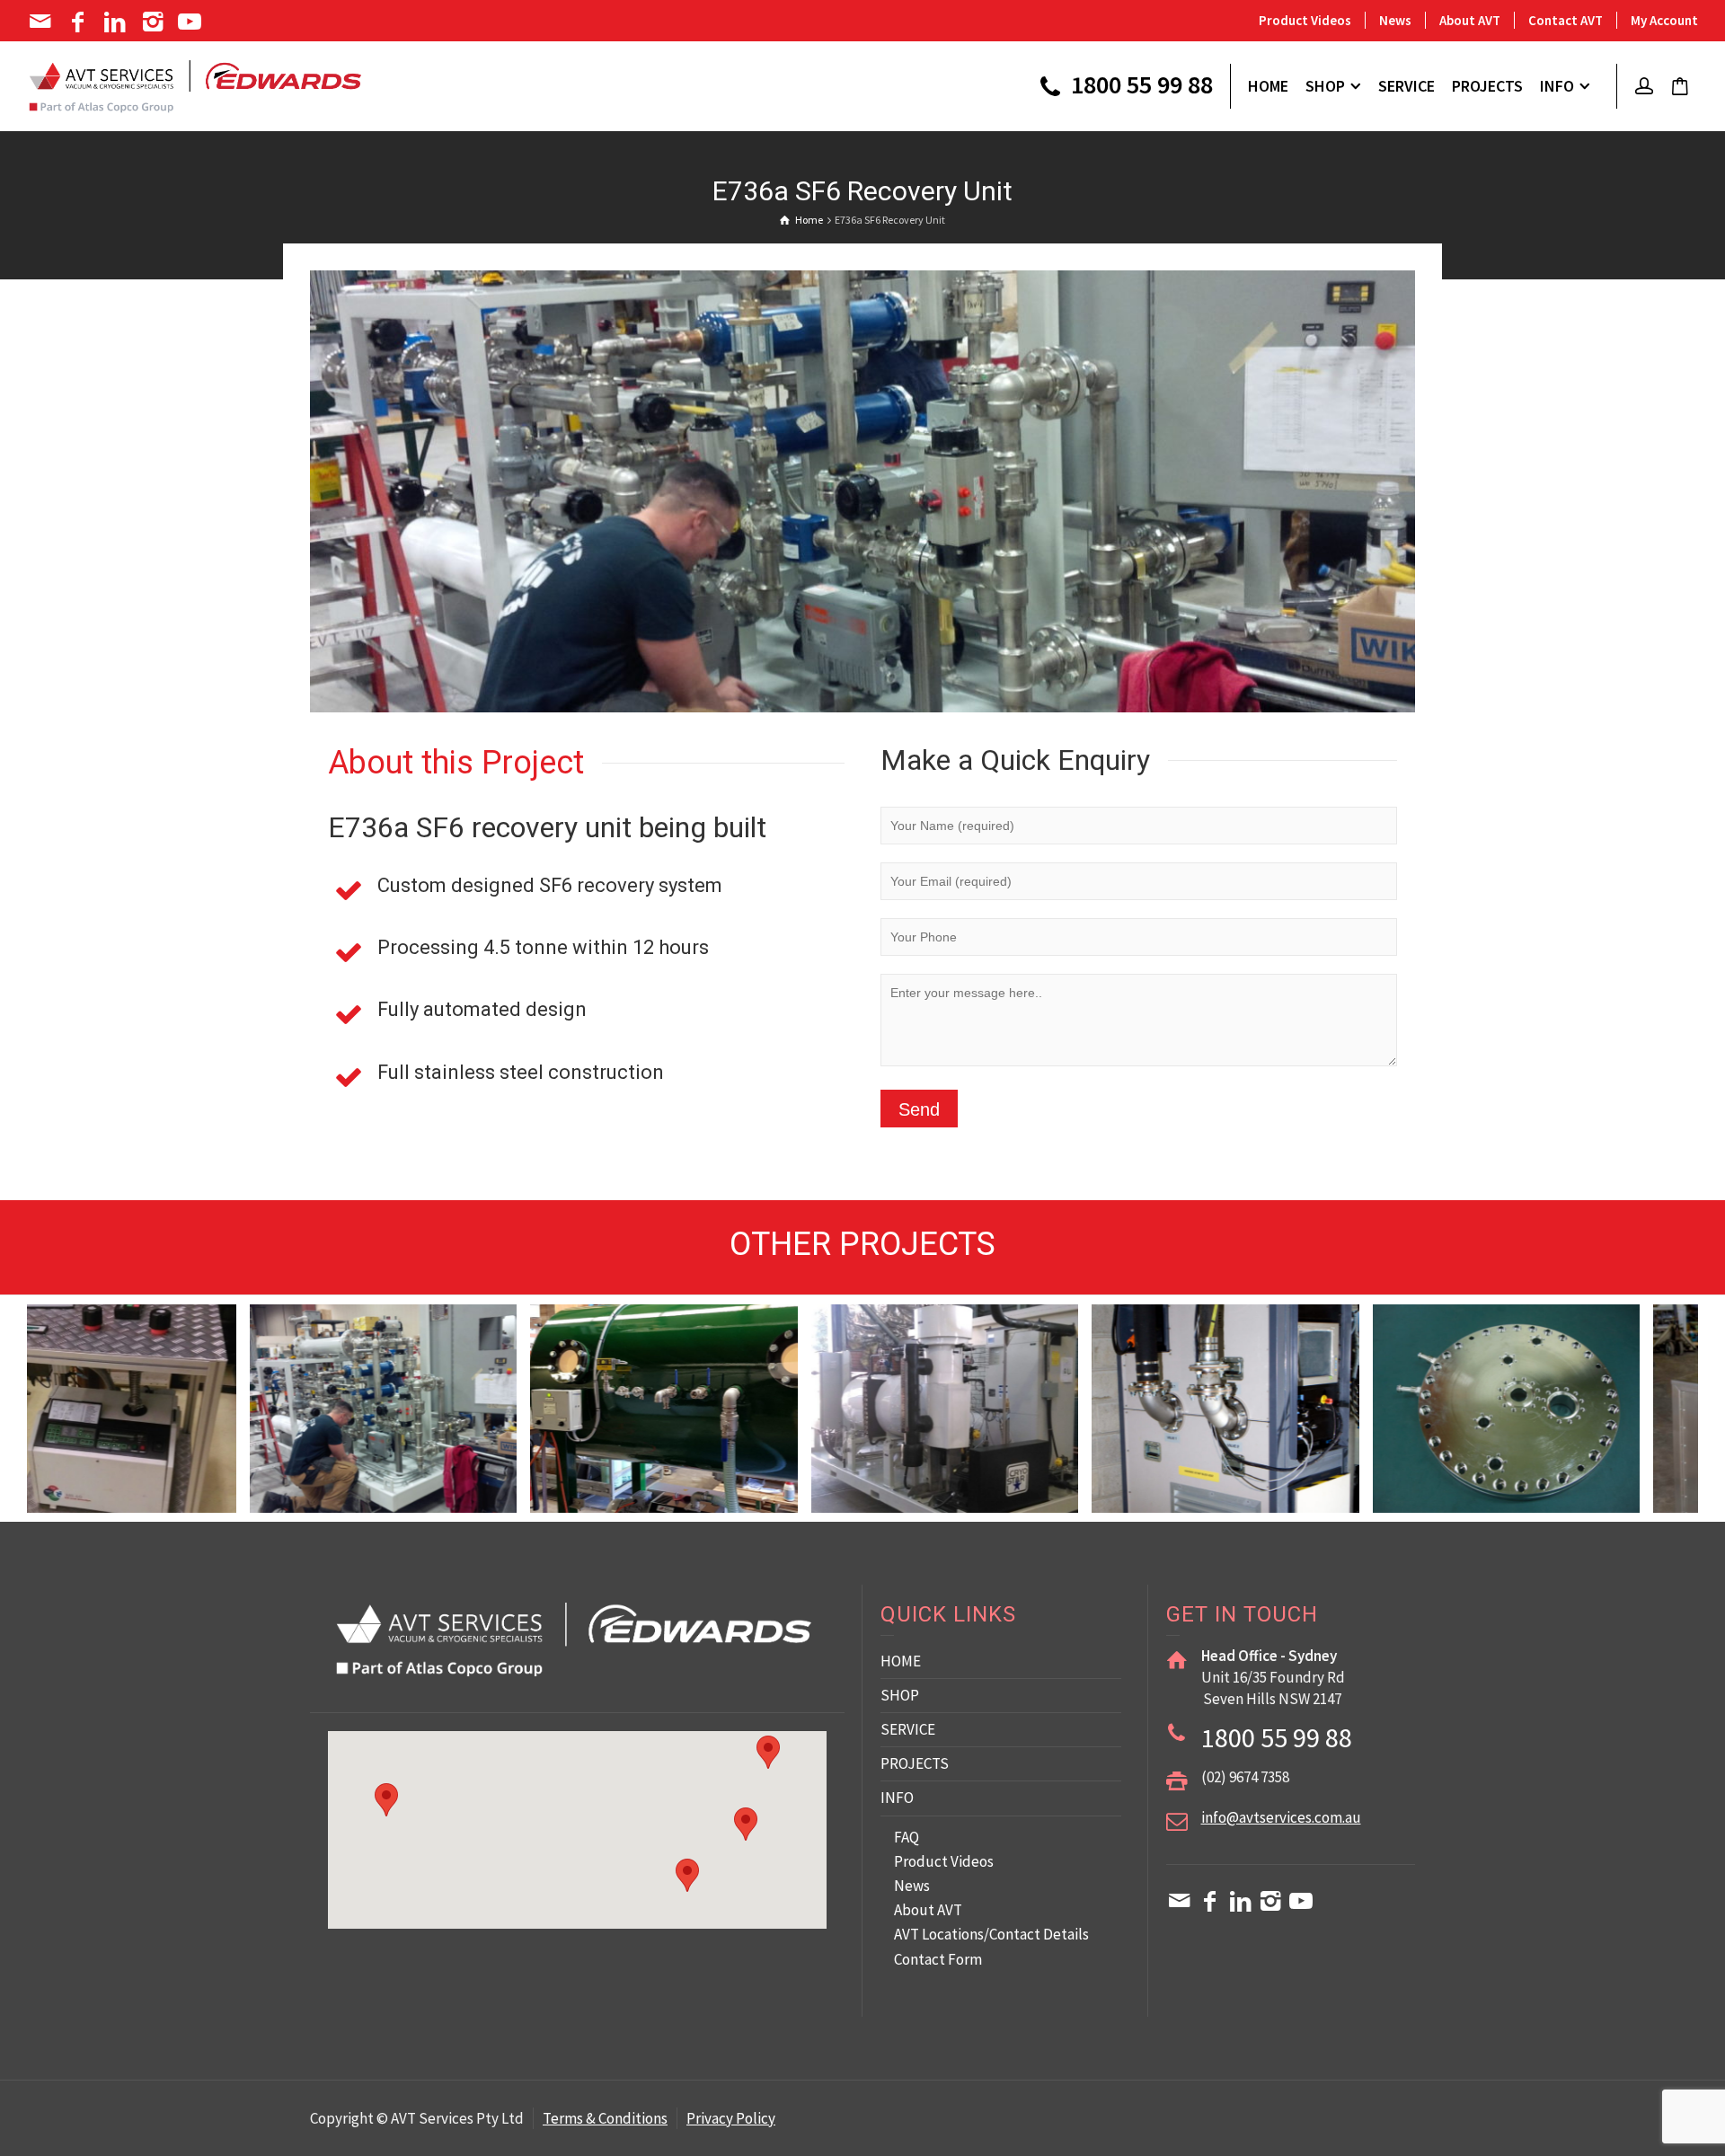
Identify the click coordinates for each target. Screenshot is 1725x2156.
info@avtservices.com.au (1281, 1817)
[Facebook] (80, 22)
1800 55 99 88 (1139, 86)
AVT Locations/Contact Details (991, 1934)
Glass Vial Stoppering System (1564, 1376)
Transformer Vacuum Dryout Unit (1003, 1376)
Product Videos (1305, 20)
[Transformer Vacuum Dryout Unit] (1033, 1440)
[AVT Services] (195, 84)
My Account (1664, 20)
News (1395, 20)
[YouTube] (192, 22)
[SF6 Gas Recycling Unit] (752, 1430)
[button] (746, 1824)
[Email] (42, 22)
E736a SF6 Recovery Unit (160, 1376)
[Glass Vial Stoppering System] (1594, 1440)
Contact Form (938, 1959)
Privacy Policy (731, 2118)
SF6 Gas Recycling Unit (722, 1376)
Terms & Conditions (605, 2118)
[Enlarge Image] (862, 491)
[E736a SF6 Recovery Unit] (191, 1430)
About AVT (1470, 20)
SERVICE (908, 1729)
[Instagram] (154, 22)
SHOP (900, 1695)
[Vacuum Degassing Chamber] (471, 1430)
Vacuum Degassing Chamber (442, 1376)
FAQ (907, 1837)
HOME (901, 1661)
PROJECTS (915, 1763)
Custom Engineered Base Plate (1284, 1376)
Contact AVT (1566, 20)
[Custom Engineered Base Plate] (1314, 1440)
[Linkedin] (116, 22)
